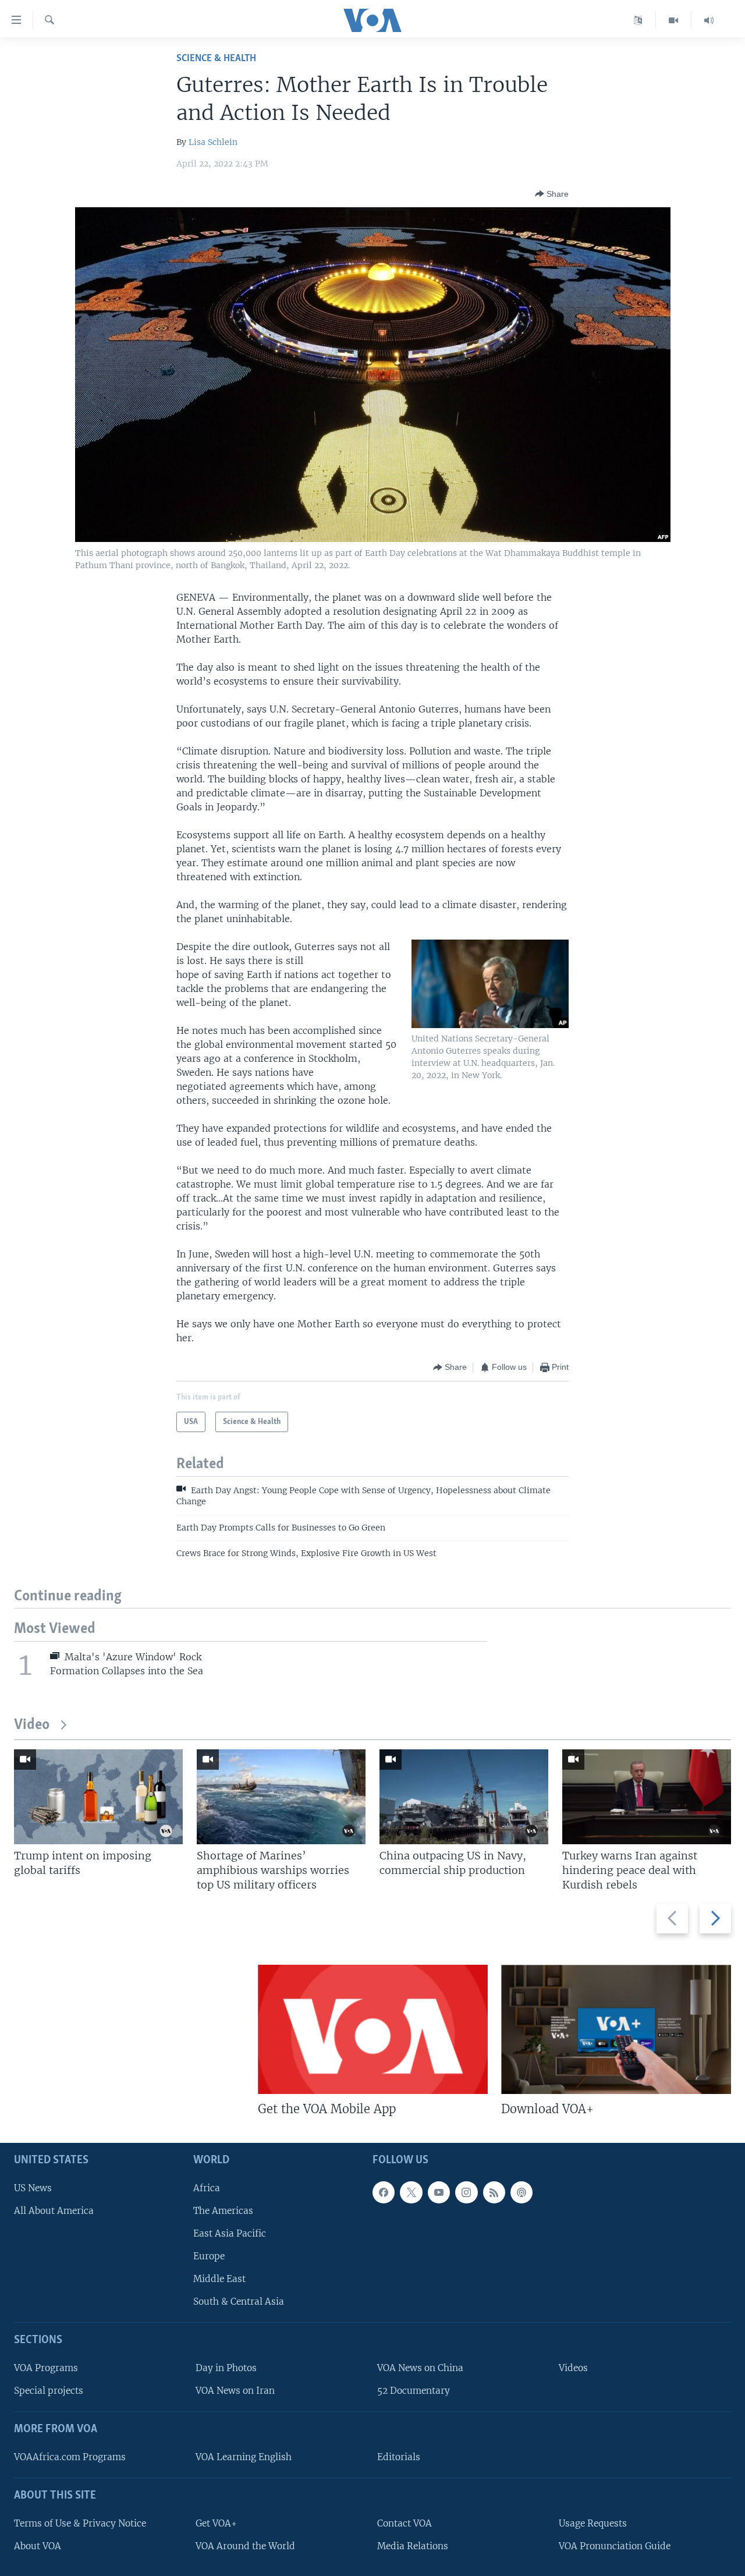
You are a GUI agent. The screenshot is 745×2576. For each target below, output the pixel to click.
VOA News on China (420, 2368)
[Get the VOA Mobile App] (373, 2029)
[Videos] (674, 20)
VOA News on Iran (235, 2391)
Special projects (49, 2391)
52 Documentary (414, 2391)
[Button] (552, 194)
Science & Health (216, 59)
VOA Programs (46, 2368)
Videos (573, 2368)
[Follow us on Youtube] (439, 2192)
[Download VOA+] (616, 2029)
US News (33, 2188)
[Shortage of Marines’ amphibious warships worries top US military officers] (281, 1797)
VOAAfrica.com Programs (70, 2457)
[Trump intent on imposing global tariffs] (98, 1797)
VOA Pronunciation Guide (615, 2546)
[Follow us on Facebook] (384, 2192)
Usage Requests (593, 2523)
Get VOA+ (216, 2523)
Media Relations (413, 2546)
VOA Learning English (244, 2457)
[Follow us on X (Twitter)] (411, 2192)
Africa (207, 2188)
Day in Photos (226, 2368)
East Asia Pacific (230, 2233)
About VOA (38, 2546)
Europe (209, 2257)
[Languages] (638, 20)
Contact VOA (405, 2523)
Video (32, 1725)
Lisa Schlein (213, 142)
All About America (54, 2211)
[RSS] (494, 2192)
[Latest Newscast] (709, 20)
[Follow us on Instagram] (466, 2192)
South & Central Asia (239, 2302)
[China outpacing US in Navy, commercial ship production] (464, 1797)
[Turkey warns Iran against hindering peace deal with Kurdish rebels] (647, 1797)
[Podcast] (521, 2192)
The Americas (223, 2211)
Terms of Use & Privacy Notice (80, 2523)
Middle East (219, 2279)
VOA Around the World (245, 2546)
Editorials (399, 2457)
